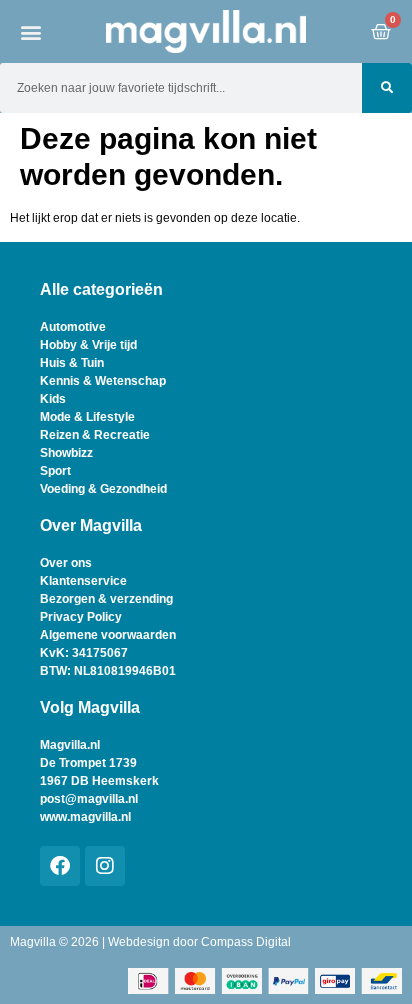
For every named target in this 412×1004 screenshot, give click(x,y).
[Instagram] (105, 866)
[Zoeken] (387, 88)
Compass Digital (246, 942)
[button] (30, 31)
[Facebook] (60, 866)
